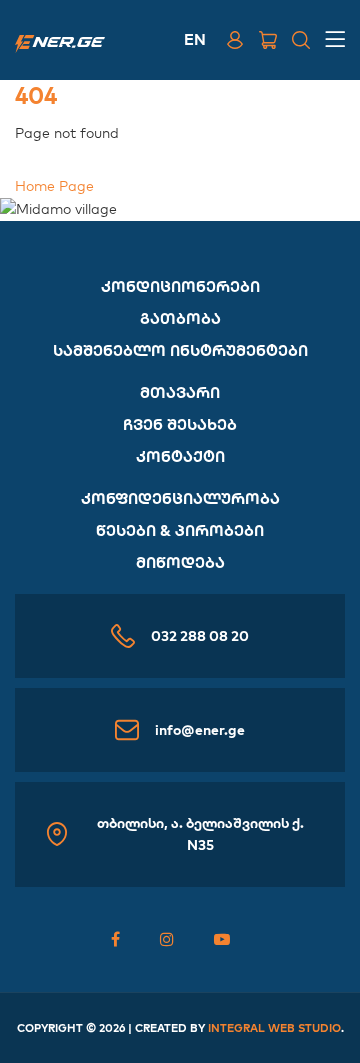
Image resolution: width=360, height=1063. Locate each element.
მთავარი (180, 392)
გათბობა (180, 318)
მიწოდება (180, 562)
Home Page (54, 186)
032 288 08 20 (200, 636)
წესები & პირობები (180, 530)
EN (195, 39)
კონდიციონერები (180, 286)
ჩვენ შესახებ (180, 424)
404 (36, 95)
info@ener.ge (200, 730)
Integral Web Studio (274, 1028)
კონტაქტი (180, 456)
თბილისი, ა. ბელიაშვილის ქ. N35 (200, 834)
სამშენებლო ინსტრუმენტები (180, 350)
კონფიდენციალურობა (180, 498)
